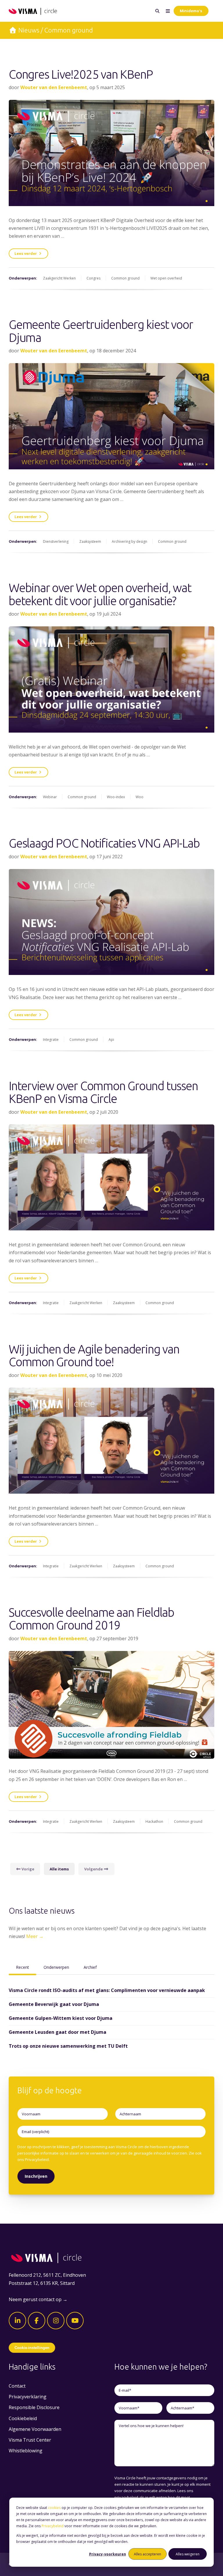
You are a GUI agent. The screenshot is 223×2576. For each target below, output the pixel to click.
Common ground (125, 278)
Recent (23, 1967)
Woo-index (116, 797)
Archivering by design (130, 541)
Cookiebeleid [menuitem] (23, 2418)
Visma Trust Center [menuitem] (30, 2440)
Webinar (50, 797)
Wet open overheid (166, 278)
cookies (54, 2508)
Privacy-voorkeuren (108, 2554)
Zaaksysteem (90, 541)
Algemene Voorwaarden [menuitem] (35, 2429)
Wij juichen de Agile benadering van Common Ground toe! (94, 1356)
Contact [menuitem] (17, 2386)
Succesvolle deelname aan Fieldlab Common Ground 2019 (91, 1619)
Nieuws (29, 30)
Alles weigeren (188, 2554)
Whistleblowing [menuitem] (26, 2451)
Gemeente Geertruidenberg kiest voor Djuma (101, 331)
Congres (93, 278)
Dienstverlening (56, 541)
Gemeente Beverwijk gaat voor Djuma (54, 2004)
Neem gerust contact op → (38, 2299)
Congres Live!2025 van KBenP (81, 74)
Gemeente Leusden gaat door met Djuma (57, 2032)
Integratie (51, 1040)
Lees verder (26, 253)
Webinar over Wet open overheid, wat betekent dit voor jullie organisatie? (100, 594)
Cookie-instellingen (32, 2348)
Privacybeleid (53, 2526)
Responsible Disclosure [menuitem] (34, 2407)
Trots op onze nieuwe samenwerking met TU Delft (68, 2046)
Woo (140, 797)
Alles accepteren (148, 2554)
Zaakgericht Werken (59, 278)
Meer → (35, 1936)
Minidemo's (191, 11)
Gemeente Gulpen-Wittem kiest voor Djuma (61, 2018)
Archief (90, 1967)
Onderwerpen (56, 1967)
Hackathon (154, 1821)
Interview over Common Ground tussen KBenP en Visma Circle (103, 1092)
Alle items (59, 1869)
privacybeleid (126, 2497)
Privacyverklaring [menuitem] (28, 2397)
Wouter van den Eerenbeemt (54, 87)
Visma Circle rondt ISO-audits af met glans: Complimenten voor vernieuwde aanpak (107, 1990)
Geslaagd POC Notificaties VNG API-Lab (104, 843)
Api (111, 1040)
